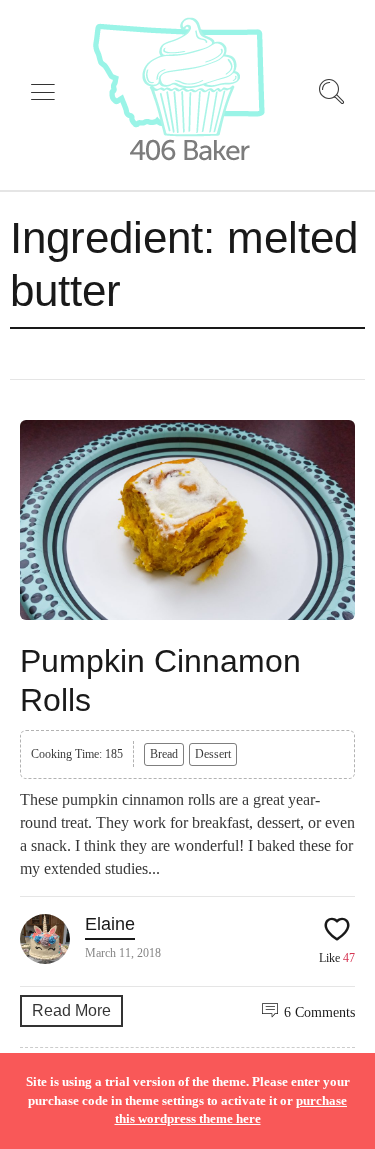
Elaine (110, 924)
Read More (71, 1010)
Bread (164, 754)
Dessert (213, 754)
